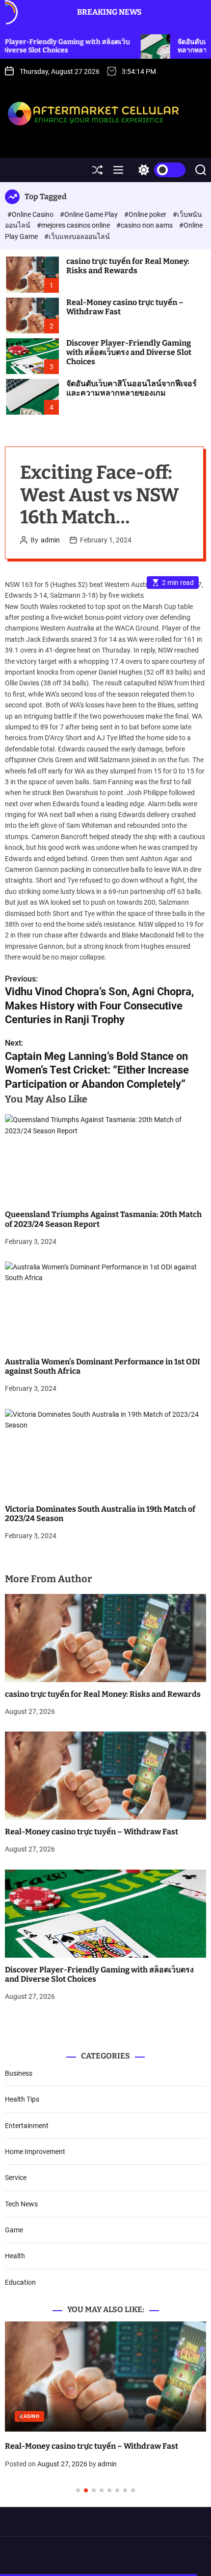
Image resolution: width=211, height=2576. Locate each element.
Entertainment (27, 2126)
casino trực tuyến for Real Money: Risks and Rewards (128, 266)
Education (20, 2282)
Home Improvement (35, 2152)
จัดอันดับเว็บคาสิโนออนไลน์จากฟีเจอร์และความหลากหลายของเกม (132, 388)
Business (19, 2073)
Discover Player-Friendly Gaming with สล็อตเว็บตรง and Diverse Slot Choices (129, 352)
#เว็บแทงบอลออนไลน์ (77, 236)
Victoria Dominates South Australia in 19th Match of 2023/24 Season (100, 1514)
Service (16, 2178)
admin (50, 540)
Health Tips (22, 2099)
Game (14, 2230)
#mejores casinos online (74, 225)
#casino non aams (145, 225)
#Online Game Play (90, 214)
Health (15, 2256)
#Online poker (146, 214)
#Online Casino (31, 214)
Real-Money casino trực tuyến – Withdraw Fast (125, 307)
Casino (79, 2416)
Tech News (21, 2204)
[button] (20, 2417)
